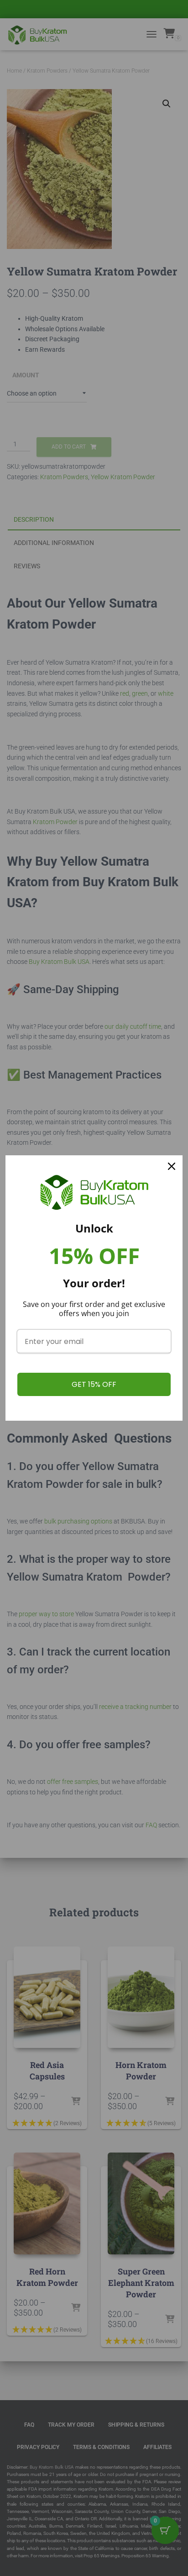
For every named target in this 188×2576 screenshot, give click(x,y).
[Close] (172, 1166)
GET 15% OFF (94, 1384)
